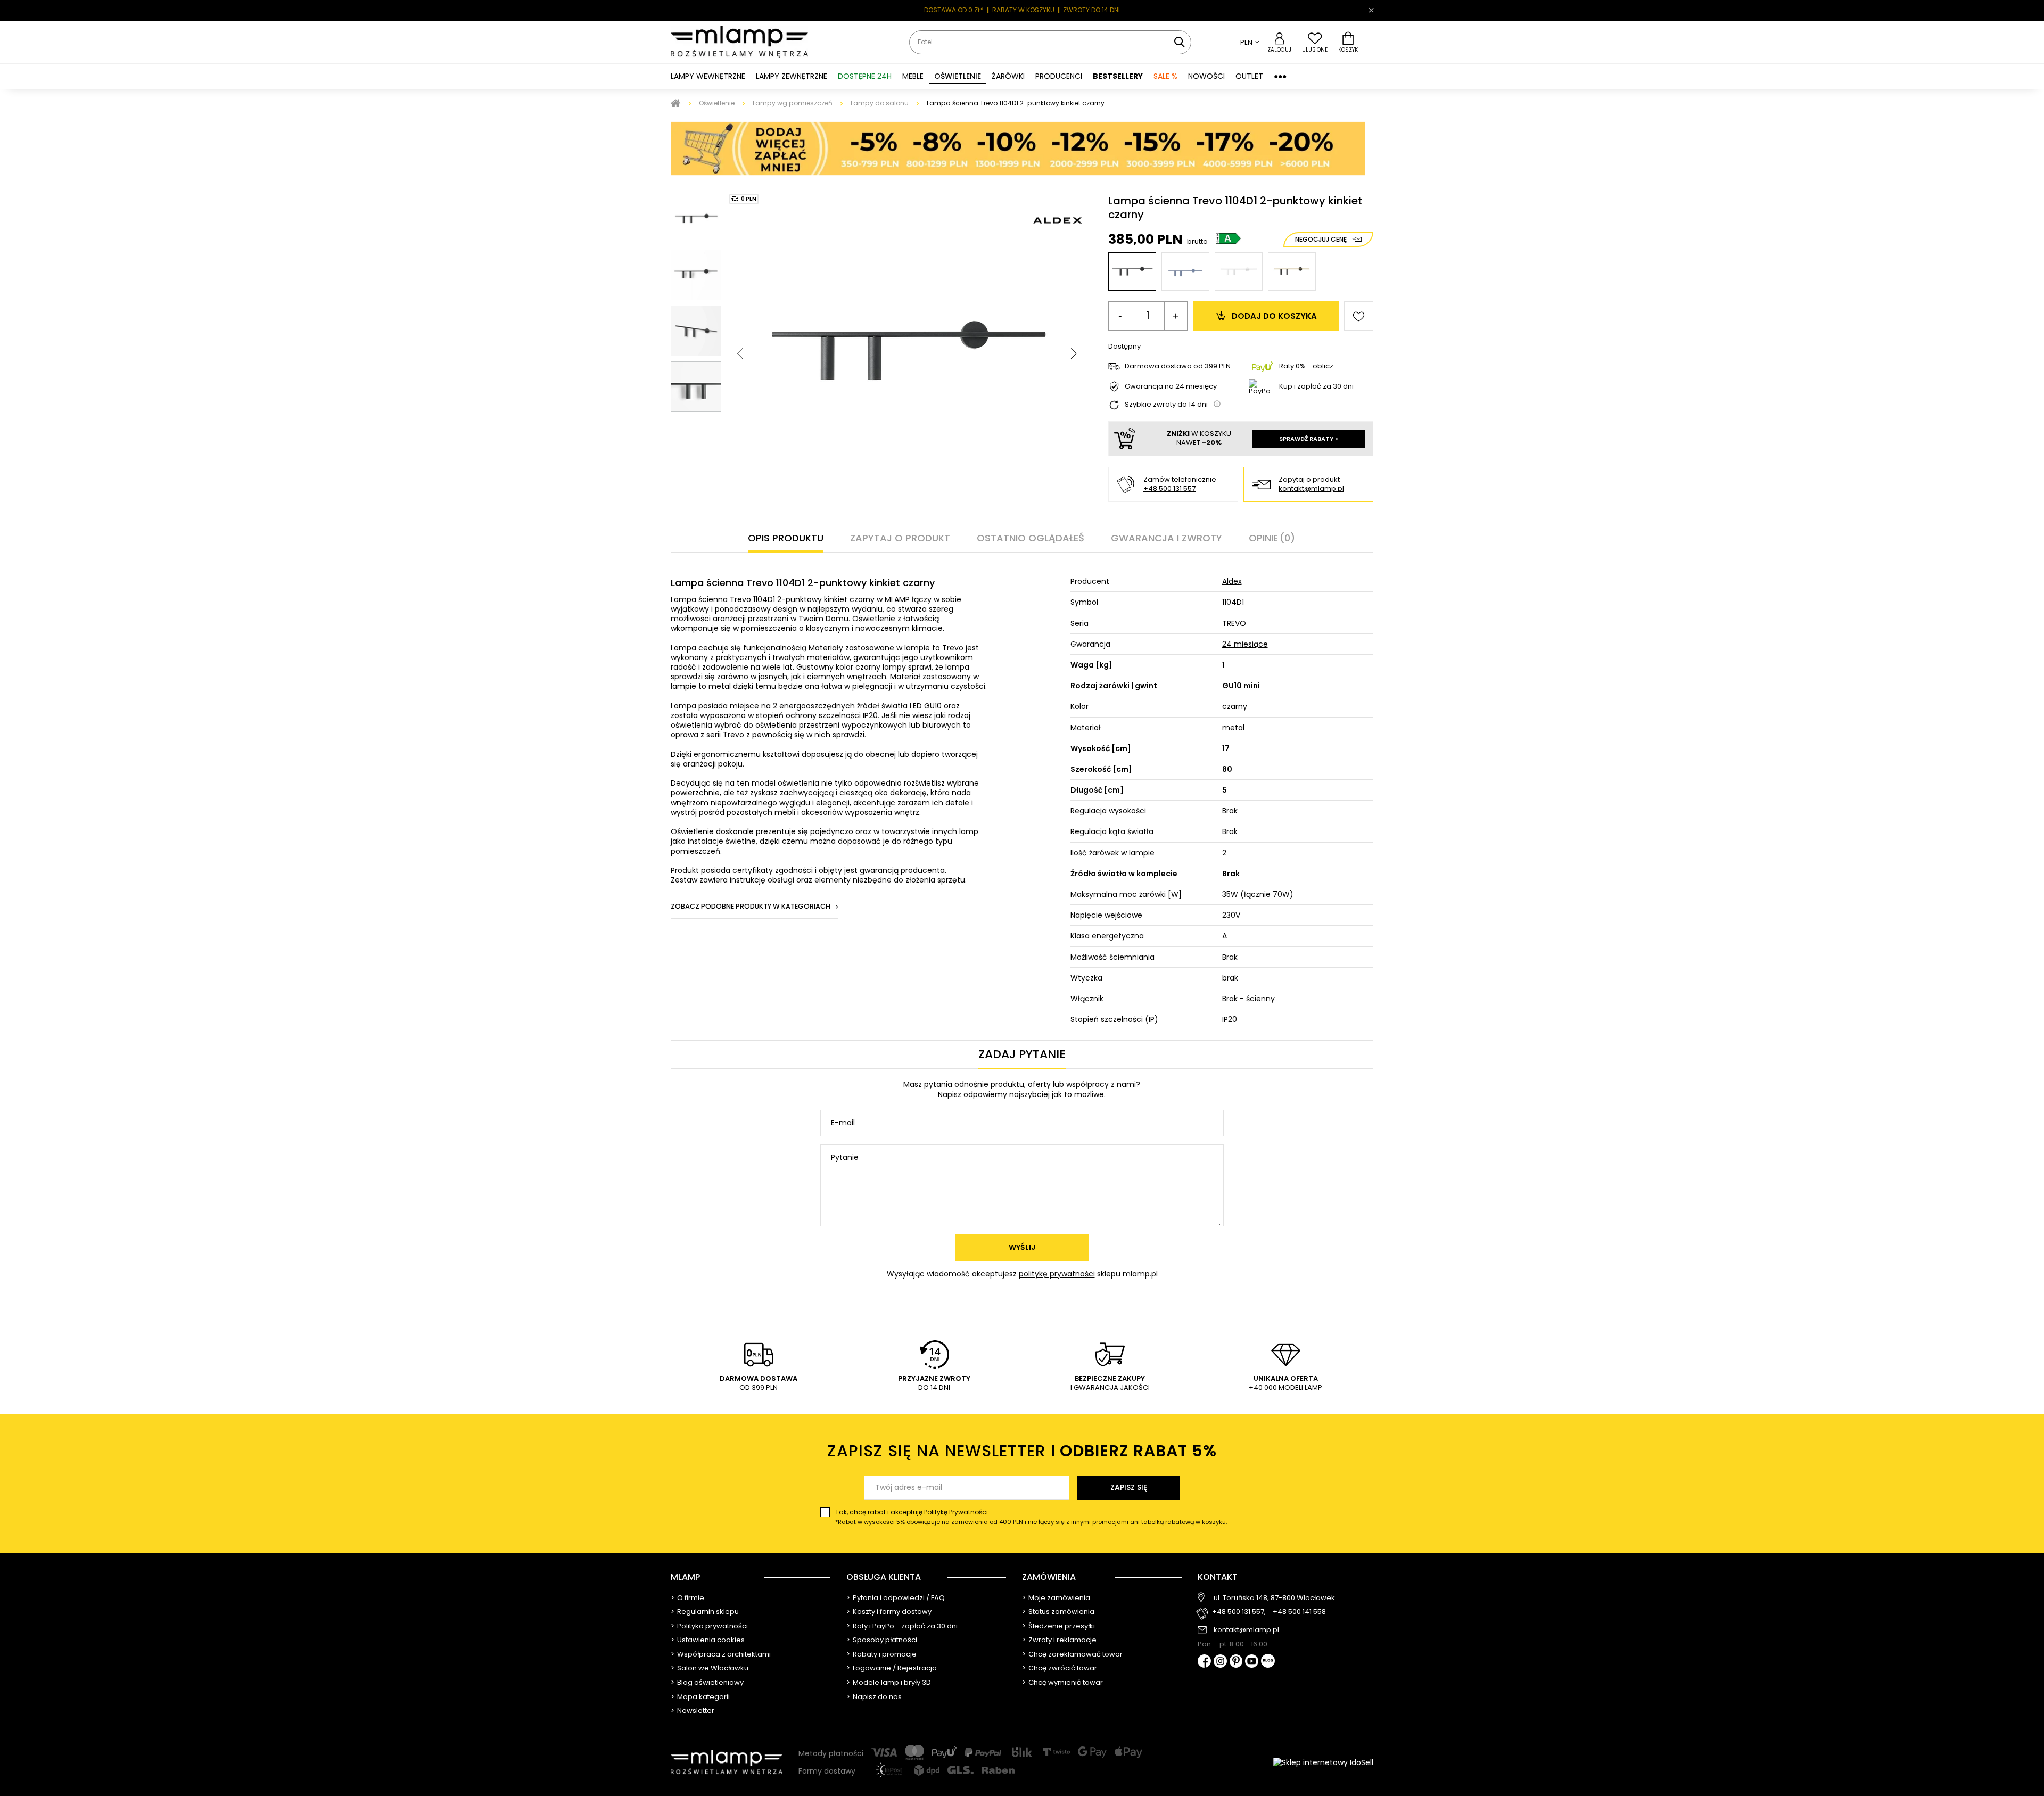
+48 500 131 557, (1239, 1612)
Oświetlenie (717, 103)
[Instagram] (1220, 1662)
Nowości (1206, 76)
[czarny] (1132, 271)
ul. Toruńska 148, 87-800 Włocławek (1274, 1598)
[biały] (1239, 271)
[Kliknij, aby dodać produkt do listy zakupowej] (1359, 316)
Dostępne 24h (865, 76)
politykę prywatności (1057, 1274)
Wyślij (1022, 1247)
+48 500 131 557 (1105, 10)
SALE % (1165, 76)
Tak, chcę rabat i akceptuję (1031, 1517)
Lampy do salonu (880, 103)
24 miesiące (1245, 644)
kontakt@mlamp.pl (1311, 489)
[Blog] (1268, 1662)
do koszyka (1274, 316)
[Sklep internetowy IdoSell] (1323, 1762)
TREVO (1234, 623)
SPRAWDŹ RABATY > (1309, 439)
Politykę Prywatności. (956, 1512)
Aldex (1232, 581)
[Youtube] (1252, 1662)
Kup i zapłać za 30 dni (1316, 386)
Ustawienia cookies (711, 1640)
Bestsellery (1118, 76)
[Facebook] (1204, 1662)
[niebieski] (1185, 271)
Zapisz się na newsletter (1022, 1451)
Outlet (1249, 76)
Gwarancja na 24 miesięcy (1171, 387)
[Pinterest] (1236, 1662)
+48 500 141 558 (1299, 1612)
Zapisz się (1129, 1487)
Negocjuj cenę (1321, 239)
